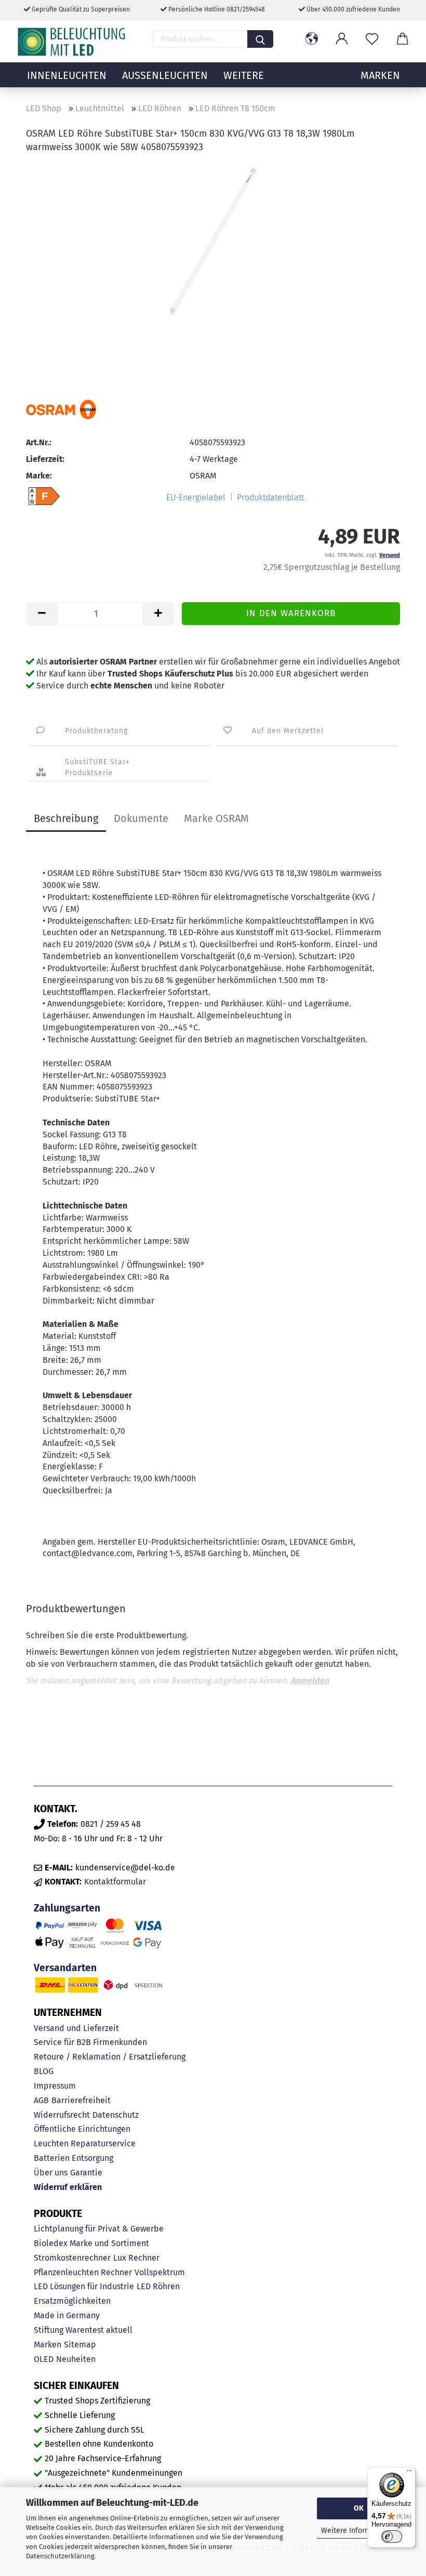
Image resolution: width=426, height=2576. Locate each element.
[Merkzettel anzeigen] (372, 39)
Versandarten (65, 1968)
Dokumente (141, 818)
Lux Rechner (136, 2258)
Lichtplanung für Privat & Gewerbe (99, 2229)
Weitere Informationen (359, 2531)
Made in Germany (67, 2315)
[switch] (392, 2537)
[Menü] (409, 2473)
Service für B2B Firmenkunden (90, 2042)
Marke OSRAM (216, 818)
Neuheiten (76, 2359)
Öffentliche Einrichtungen (82, 2129)
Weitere (244, 75)
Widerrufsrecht (62, 2115)
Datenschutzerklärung (60, 2556)
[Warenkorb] (402, 39)
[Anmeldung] (342, 39)
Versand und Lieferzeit (76, 2028)
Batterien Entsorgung (74, 2158)
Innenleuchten (67, 75)
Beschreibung (66, 818)
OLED (44, 2359)
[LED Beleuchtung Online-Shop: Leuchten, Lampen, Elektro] (73, 42)
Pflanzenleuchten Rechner (83, 2272)
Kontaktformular (115, 1882)
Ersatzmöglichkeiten (72, 2301)
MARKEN (380, 75)
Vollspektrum (160, 2272)
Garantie (86, 2173)
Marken (48, 2345)
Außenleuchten (165, 75)
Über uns (51, 2173)
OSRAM (203, 476)
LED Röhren (158, 2286)
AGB (41, 2100)
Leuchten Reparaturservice (85, 2143)
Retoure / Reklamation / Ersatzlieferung (110, 2057)
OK (359, 2508)
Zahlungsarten (67, 1908)
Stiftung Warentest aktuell (83, 2330)
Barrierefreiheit (81, 2100)
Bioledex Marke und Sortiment (91, 2243)
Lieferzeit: (45, 459)
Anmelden (310, 1681)
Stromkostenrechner (72, 2258)
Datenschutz (116, 2115)
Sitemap (80, 2345)
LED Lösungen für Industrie (84, 2286)
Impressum (55, 2086)
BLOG (44, 2071)
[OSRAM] (61, 409)
